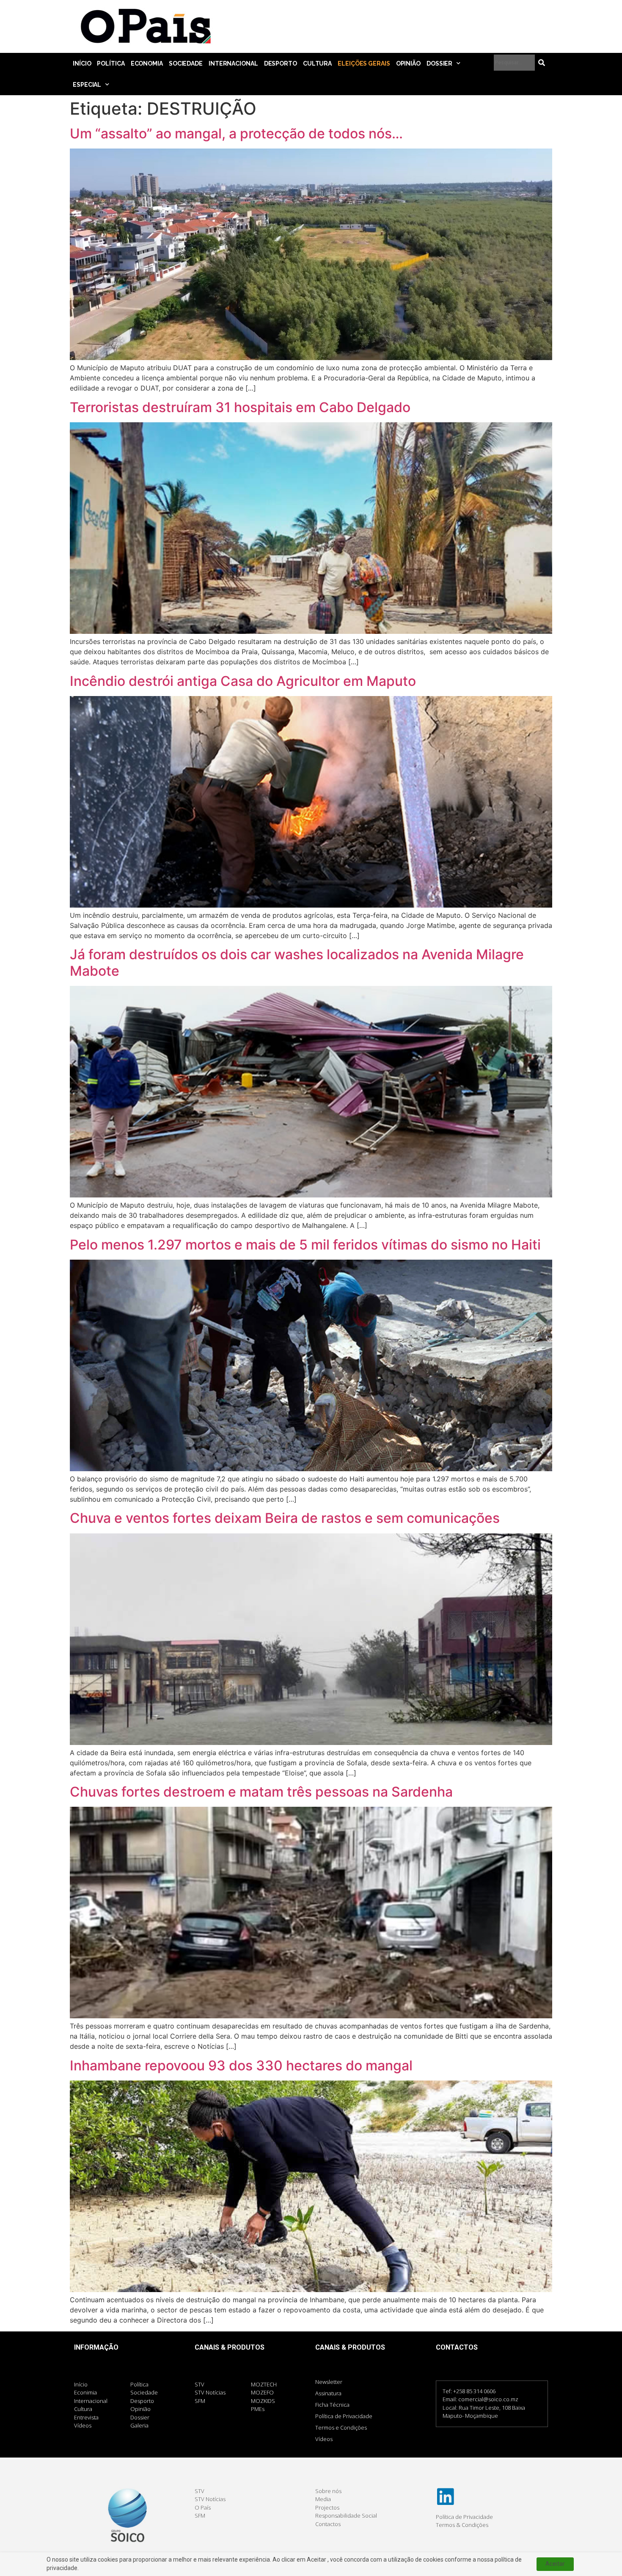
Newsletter (329, 2382)
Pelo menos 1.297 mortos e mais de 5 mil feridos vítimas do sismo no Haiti (305, 1245)
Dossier (439, 63)
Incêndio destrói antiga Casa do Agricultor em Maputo (243, 681)
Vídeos (324, 2439)
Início (82, 63)
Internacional (233, 63)
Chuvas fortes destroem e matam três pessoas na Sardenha (261, 1792)
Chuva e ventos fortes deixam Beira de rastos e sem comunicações (285, 1518)
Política (111, 63)
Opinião (408, 63)
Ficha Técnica (332, 2405)
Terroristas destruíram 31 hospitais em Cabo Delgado (240, 407)
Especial (87, 85)
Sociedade (186, 63)
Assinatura (328, 2393)
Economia (147, 63)
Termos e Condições (341, 2427)
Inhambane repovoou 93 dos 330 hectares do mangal (241, 2065)
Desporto (281, 63)
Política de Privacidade (344, 2416)
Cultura (317, 63)
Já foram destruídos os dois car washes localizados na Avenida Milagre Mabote (297, 962)
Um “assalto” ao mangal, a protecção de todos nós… (236, 133)
